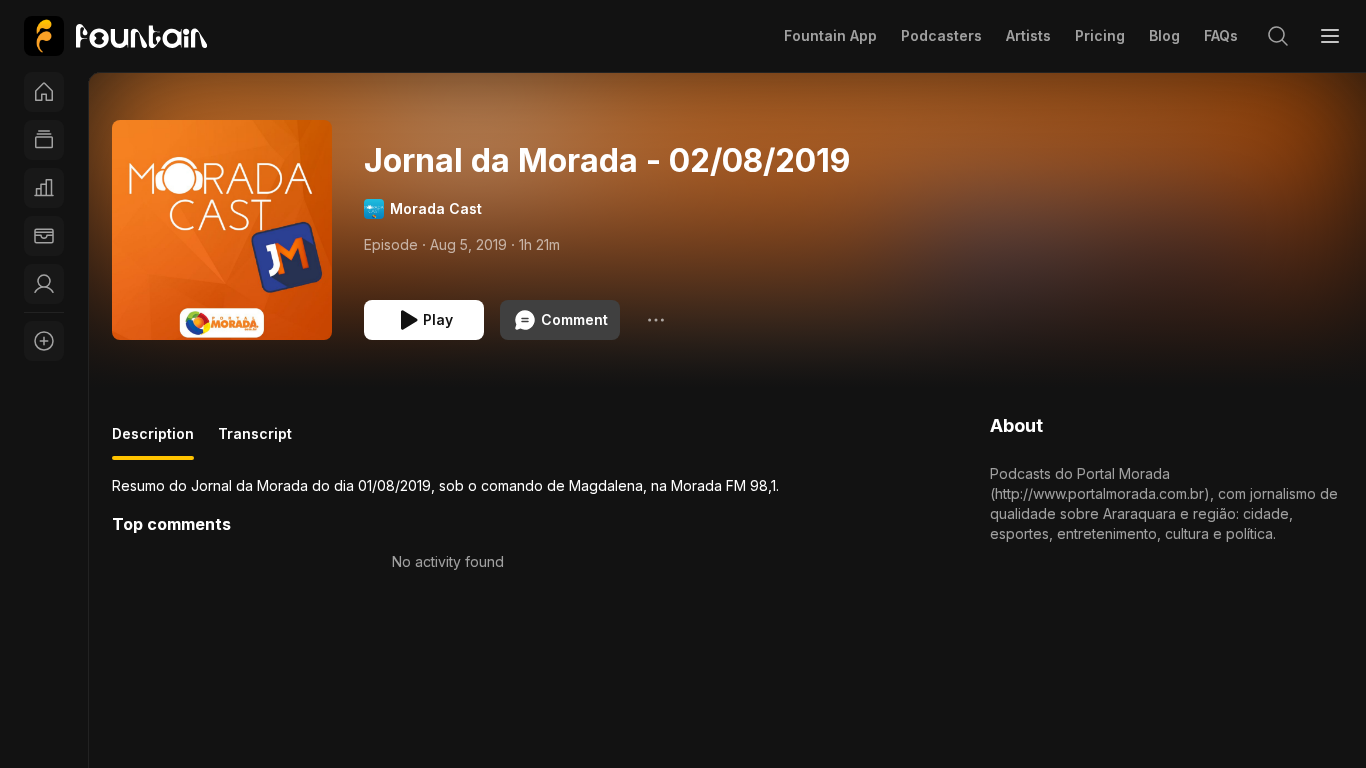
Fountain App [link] (830, 35)
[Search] (1278, 36)
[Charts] (44, 188)
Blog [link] (1164, 35)
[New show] (44, 341)
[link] (115, 36)
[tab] (153, 442)
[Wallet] (44, 236)
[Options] (656, 320)
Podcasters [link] (941, 35)
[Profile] (44, 284)
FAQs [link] (1221, 35)
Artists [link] (1028, 35)
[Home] (44, 92)
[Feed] (44, 140)
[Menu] (1330, 36)
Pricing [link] (1100, 35)
